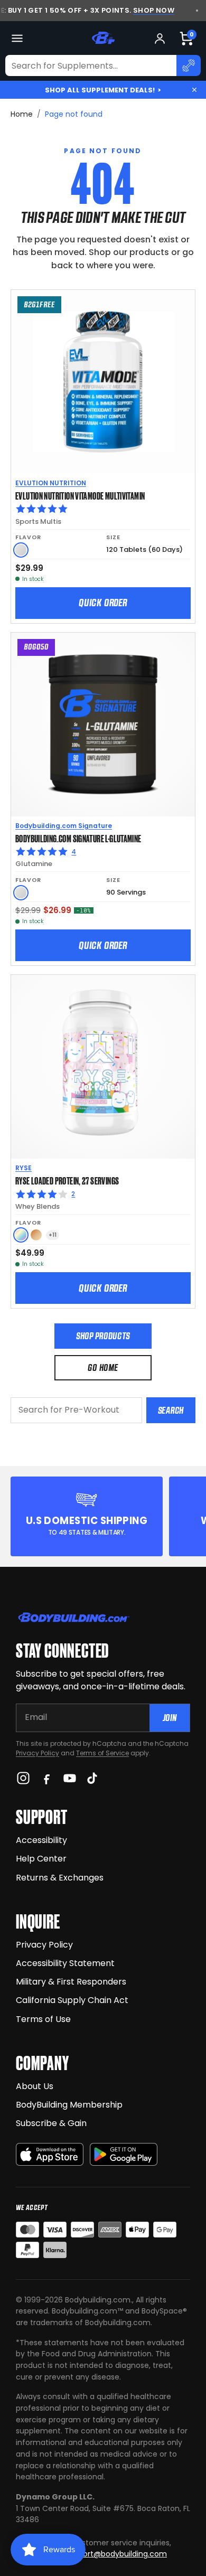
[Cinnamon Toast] (36, 1235)
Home (22, 114)
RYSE (24, 1168)
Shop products (103, 1336)
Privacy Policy (38, 1753)
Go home (103, 1367)
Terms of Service (102, 1753)
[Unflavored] (21, 550)
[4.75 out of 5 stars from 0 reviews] (103, 509)
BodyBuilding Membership (69, 2105)
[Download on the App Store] (50, 2154)
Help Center (41, 1859)
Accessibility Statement (65, 1963)
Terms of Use (43, 2019)
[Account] (160, 38)
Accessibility (41, 1840)
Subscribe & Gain (51, 2123)
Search (171, 1410)
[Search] (189, 65)
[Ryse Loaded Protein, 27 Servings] (103, 1067)
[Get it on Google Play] (124, 2154)
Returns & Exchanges (60, 1878)
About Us (35, 2086)
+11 (53, 1235)
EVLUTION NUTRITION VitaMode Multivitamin (80, 495)
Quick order (103, 603)
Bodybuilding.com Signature (64, 826)
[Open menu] (17, 38)
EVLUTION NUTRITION (51, 483)
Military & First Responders (71, 1982)
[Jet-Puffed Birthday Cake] (21, 1235)
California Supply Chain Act (72, 2000)
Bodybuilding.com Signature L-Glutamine (78, 838)
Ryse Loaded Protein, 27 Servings (67, 1180)
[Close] (194, 90)
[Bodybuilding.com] (103, 38)
